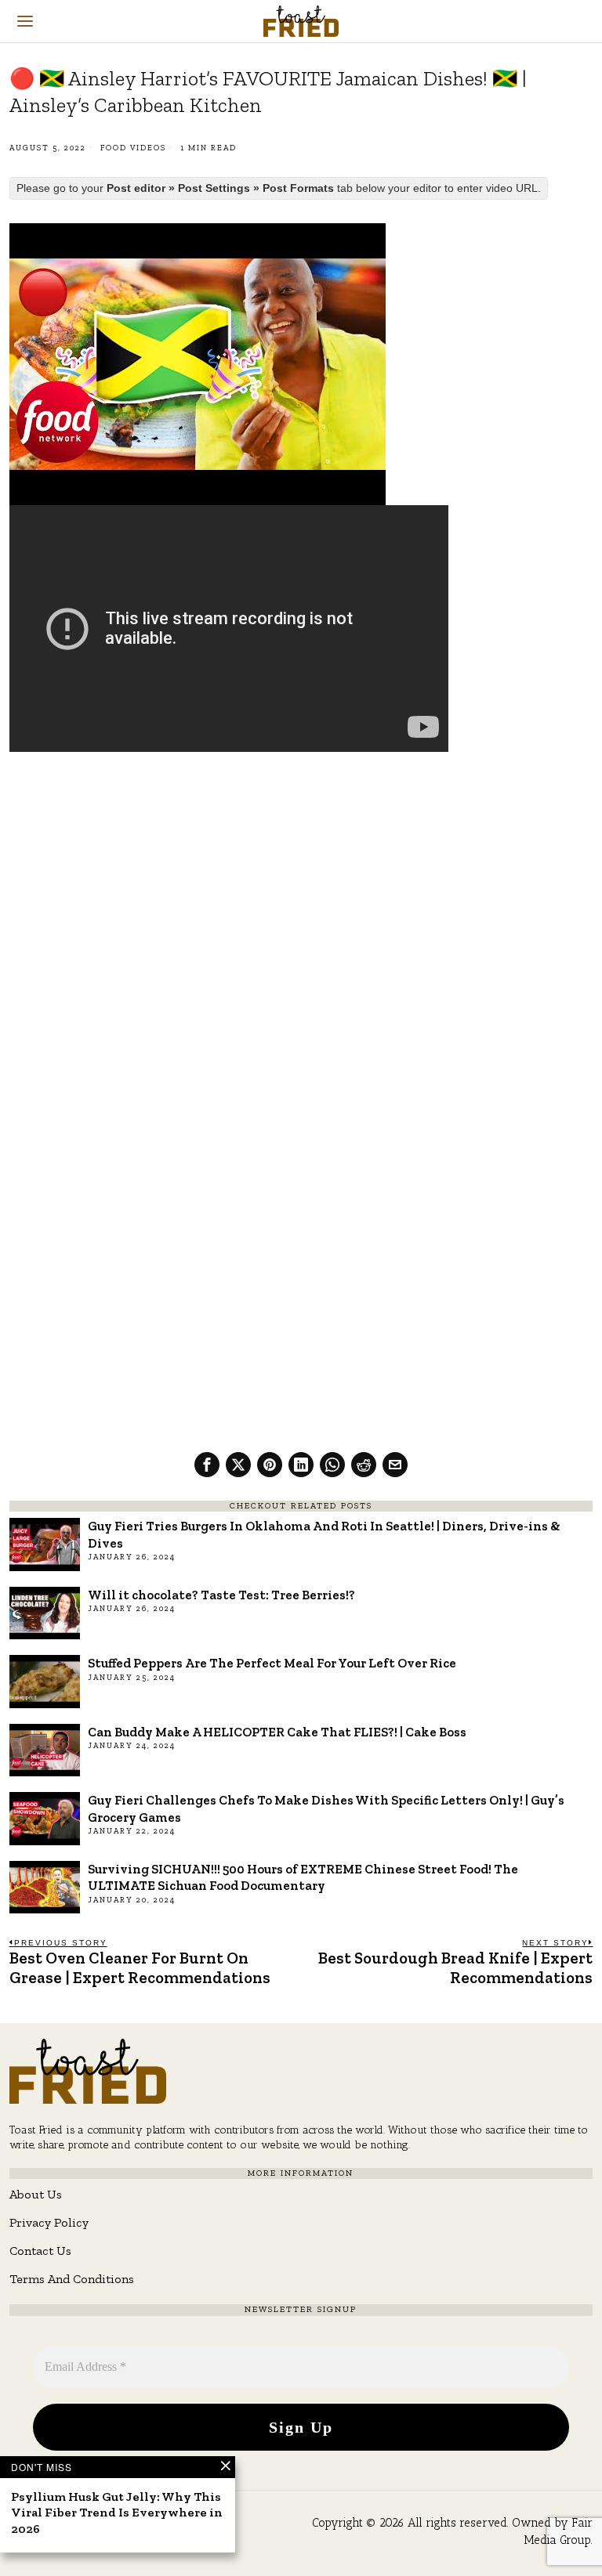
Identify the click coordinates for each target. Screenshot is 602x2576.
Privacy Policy (49, 2222)
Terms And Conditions (72, 2279)
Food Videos (133, 148)
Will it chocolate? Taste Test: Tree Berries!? (221, 1595)
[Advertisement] (301, 880)
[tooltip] (207, 1465)
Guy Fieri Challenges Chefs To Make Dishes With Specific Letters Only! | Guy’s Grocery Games (326, 1808)
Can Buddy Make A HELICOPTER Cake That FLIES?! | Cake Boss (277, 1732)
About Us (36, 2194)
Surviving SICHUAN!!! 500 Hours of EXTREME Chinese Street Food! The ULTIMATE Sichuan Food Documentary (303, 1877)
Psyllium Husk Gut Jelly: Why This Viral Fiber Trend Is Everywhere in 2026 (117, 2513)
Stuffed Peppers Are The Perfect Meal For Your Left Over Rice (272, 1663)
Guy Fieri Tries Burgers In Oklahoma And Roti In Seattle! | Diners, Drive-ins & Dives (324, 1534)
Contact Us (40, 2251)
